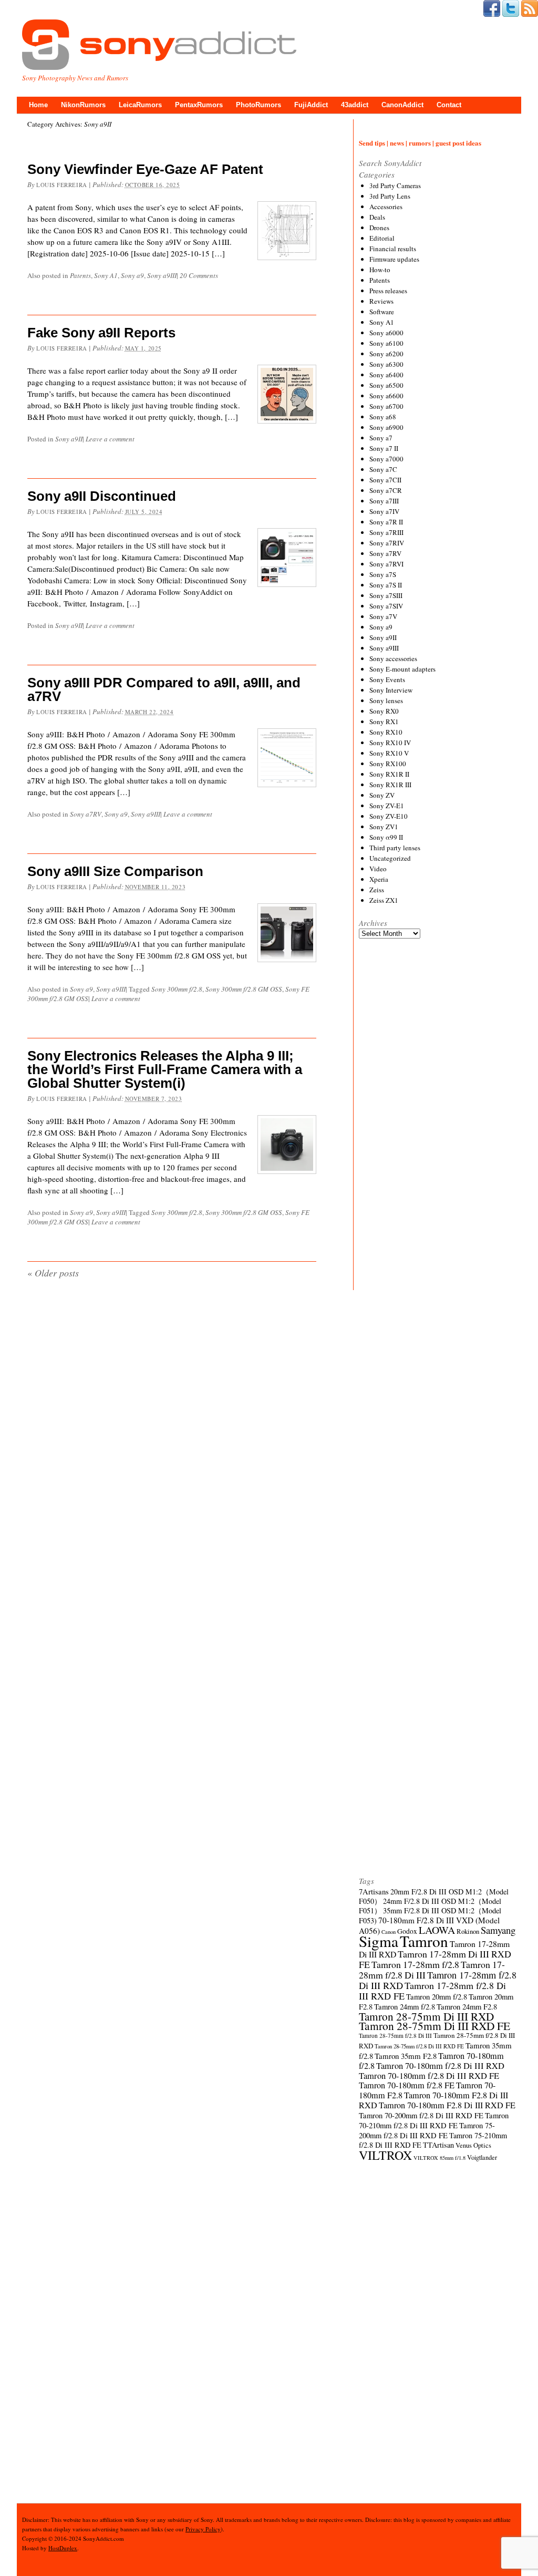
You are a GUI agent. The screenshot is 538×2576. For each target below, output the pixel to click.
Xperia (379, 879)
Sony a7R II (386, 522)
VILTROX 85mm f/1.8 (439, 2158)
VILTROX (385, 2155)
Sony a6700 (386, 406)
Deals (377, 217)
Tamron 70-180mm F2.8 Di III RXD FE (447, 2105)
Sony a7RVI (386, 564)
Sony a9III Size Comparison (115, 871)
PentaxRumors (199, 105)
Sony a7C (383, 469)
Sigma (379, 1941)
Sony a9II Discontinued (102, 496)
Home (38, 105)
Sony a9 (132, 275)
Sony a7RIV (387, 543)
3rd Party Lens (390, 196)
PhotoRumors (258, 105)
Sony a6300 (386, 364)
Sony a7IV (384, 511)
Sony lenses (386, 700)
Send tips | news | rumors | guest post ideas (420, 143)
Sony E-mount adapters (402, 669)
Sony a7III (384, 501)
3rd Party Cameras (395, 186)
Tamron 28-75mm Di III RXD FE (434, 2026)
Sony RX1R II (389, 774)
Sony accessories (393, 658)
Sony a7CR (386, 490)
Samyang (498, 1930)
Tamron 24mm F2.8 (467, 2006)
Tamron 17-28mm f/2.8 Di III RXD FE (432, 1991)
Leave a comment (110, 439)
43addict (355, 105)
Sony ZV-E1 (387, 806)
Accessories (386, 207)
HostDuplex (63, 2548)
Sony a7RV (86, 814)
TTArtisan (438, 2145)
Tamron (424, 1941)
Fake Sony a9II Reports (101, 333)
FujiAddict (311, 105)
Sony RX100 (388, 764)
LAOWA (437, 1930)
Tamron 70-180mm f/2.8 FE (407, 2085)
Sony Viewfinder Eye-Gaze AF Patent (145, 169)
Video (378, 869)
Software (382, 312)
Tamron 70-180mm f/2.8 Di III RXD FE (429, 2076)
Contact (449, 105)
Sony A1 (106, 275)
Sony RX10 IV (390, 743)
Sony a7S (383, 574)
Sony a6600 (386, 396)
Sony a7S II (386, 585)
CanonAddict (402, 105)
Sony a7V (383, 616)
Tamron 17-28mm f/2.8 (415, 1964)
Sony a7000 (386, 459)
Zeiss (377, 890)
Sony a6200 (386, 354)
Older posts (53, 1273)
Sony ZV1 (384, 827)
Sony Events (387, 679)
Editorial (382, 238)
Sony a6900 (386, 427)
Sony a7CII (385, 480)
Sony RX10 (386, 732)
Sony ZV (382, 795)
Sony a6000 (386, 333)
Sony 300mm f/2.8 (177, 989)
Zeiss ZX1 (384, 900)
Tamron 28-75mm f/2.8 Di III (395, 2036)
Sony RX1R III (390, 785)
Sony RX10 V (389, 753)
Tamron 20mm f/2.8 (437, 1996)
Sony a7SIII (386, 595)
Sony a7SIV (386, 606)
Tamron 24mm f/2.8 (405, 2006)
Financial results (393, 249)
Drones (379, 228)
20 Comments (199, 275)
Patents (80, 275)
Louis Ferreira (62, 185)
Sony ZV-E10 (389, 816)
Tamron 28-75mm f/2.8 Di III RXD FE (419, 2046)
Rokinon (468, 1931)
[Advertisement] (438, 1336)
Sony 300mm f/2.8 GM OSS (244, 989)
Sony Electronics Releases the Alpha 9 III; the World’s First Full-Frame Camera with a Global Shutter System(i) (165, 1069)
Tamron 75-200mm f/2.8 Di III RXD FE (427, 2130)
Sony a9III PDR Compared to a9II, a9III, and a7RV (164, 689)
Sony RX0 (384, 711)
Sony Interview (391, 690)
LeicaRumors (140, 105)
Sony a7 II (384, 448)
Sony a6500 (386, 385)
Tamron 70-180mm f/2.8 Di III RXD (440, 2066)
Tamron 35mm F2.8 (406, 2056)
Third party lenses (395, 848)
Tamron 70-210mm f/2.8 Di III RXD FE (434, 2120)
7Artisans (374, 1891)
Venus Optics (473, 2145)
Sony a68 (383, 417)
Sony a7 (381, 438)
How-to (380, 270)
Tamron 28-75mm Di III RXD (426, 2016)
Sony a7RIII (386, 532)
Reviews (381, 301)
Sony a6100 (386, 343)
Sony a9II (69, 439)
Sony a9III (162, 275)
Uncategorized (390, 858)
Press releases (388, 291)
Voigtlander (482, 2157)
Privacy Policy (203, 2529)
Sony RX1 (384, 722)
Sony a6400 (386, 375)
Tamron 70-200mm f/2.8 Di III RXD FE (421, 2115)
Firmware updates (394, 259)
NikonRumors (83, 105)
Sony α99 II (386, 837)
